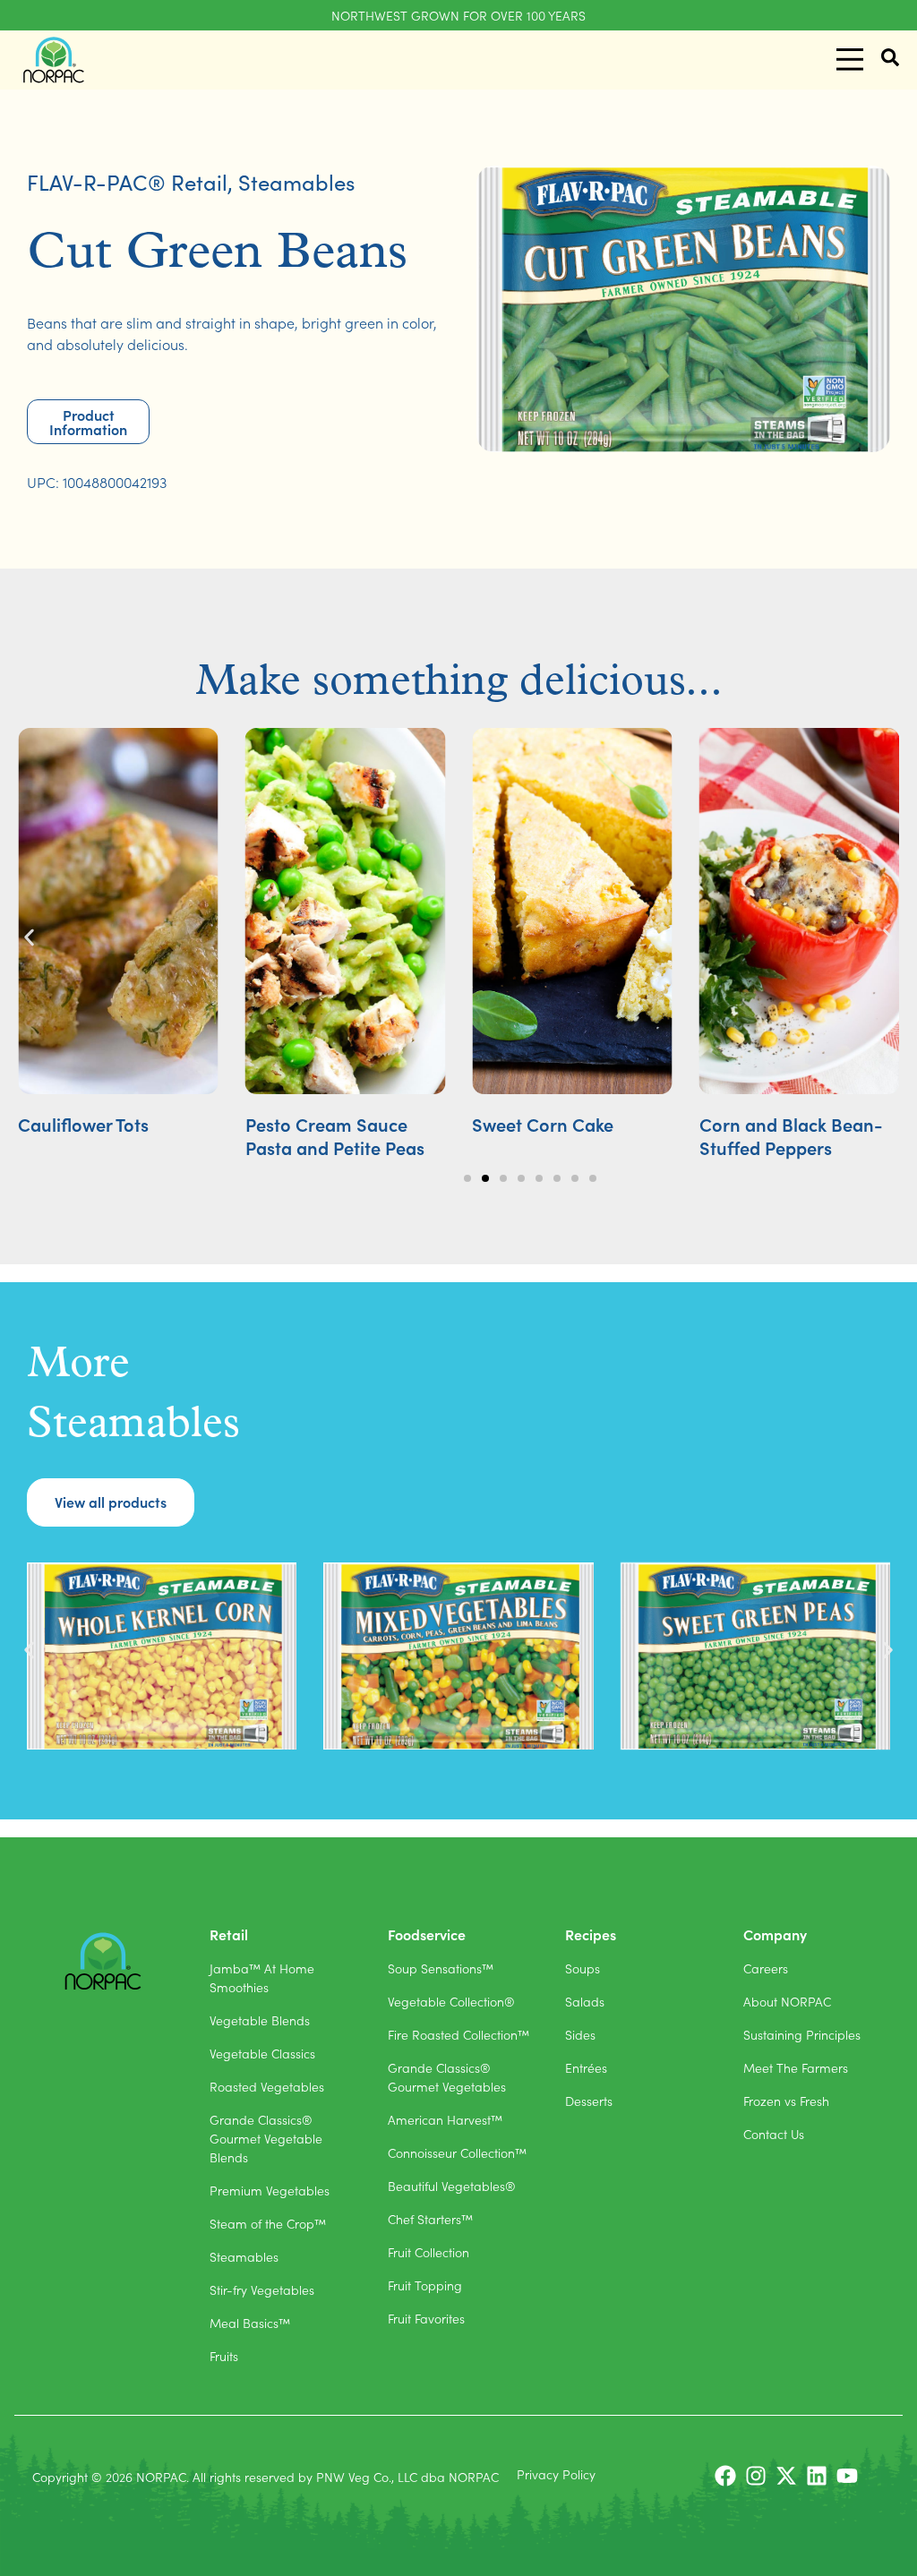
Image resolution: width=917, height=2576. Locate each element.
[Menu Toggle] (850, 60)
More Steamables (133, 1395)
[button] (29, 938)
